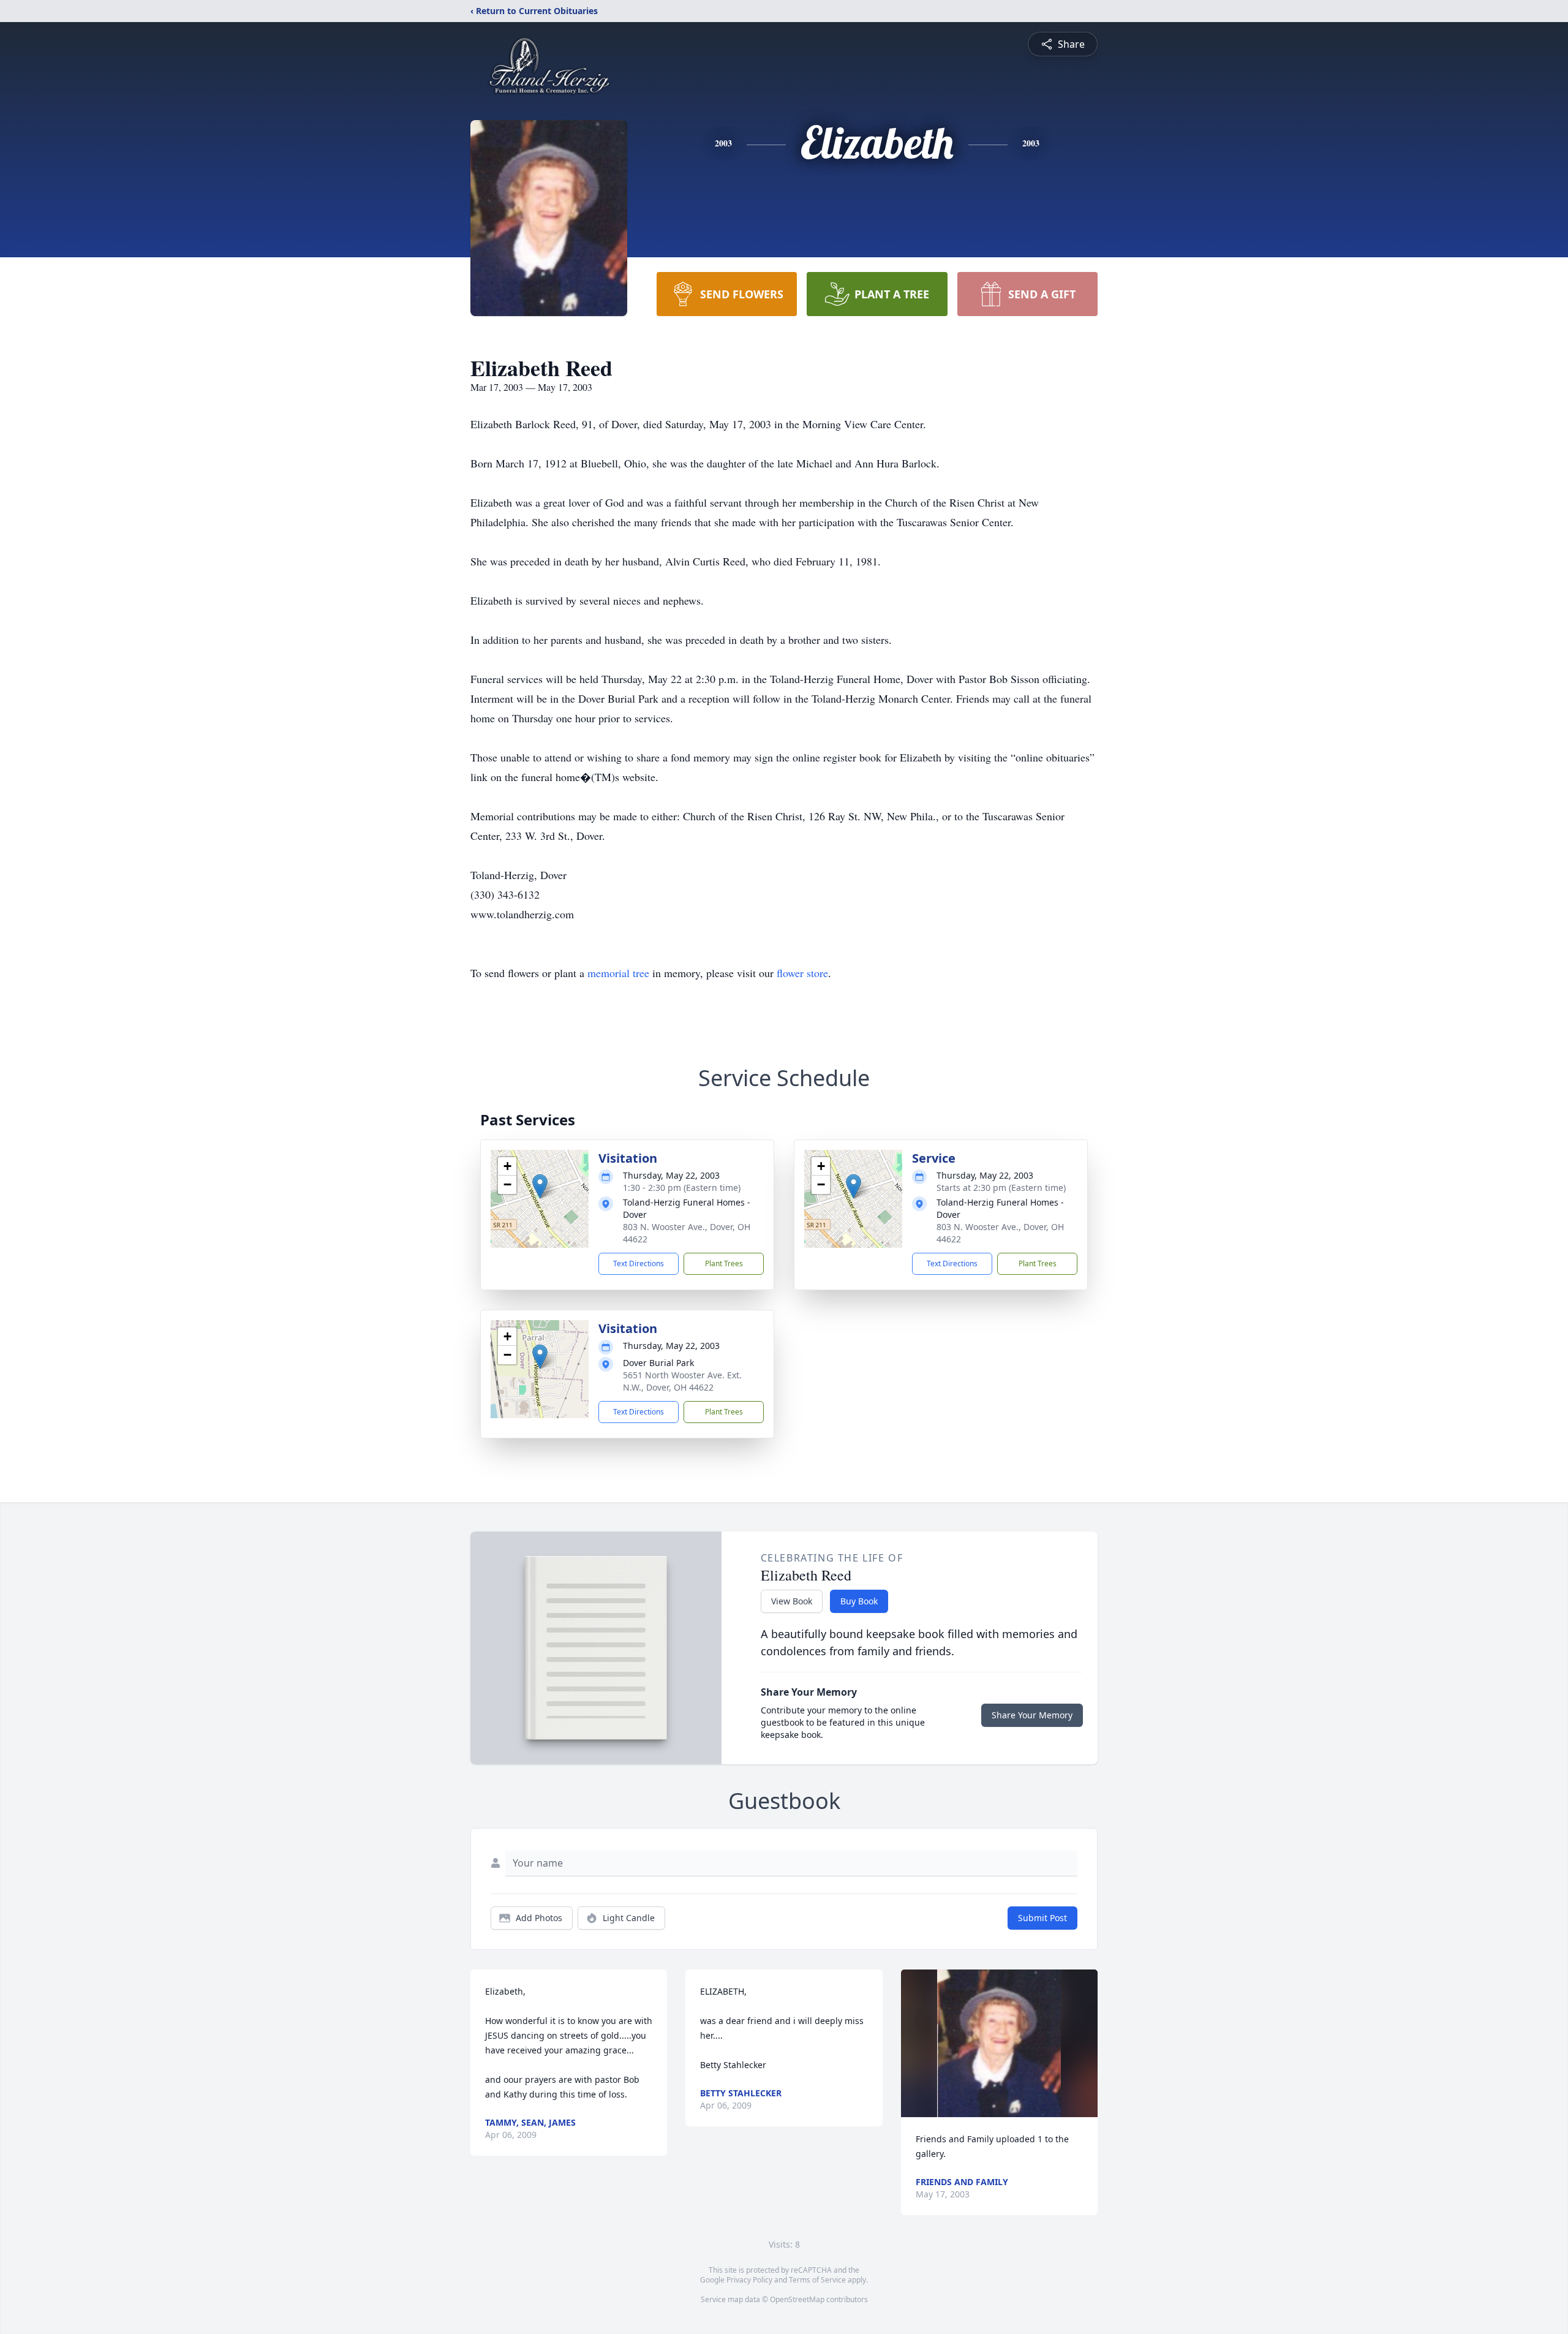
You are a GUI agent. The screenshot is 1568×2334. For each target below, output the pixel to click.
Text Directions (639, 1263)
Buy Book (859, 1601)
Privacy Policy (749, 2280)
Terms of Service (817, 2280)
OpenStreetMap (797, 2299)
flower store (802, 973)
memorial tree (618, 973)
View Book (792, 1601)
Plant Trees (724, 1263)
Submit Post (1042, 1918)
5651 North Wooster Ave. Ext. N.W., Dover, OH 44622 (682, 1381)
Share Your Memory (1032, 1715)
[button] (540, 1186)
